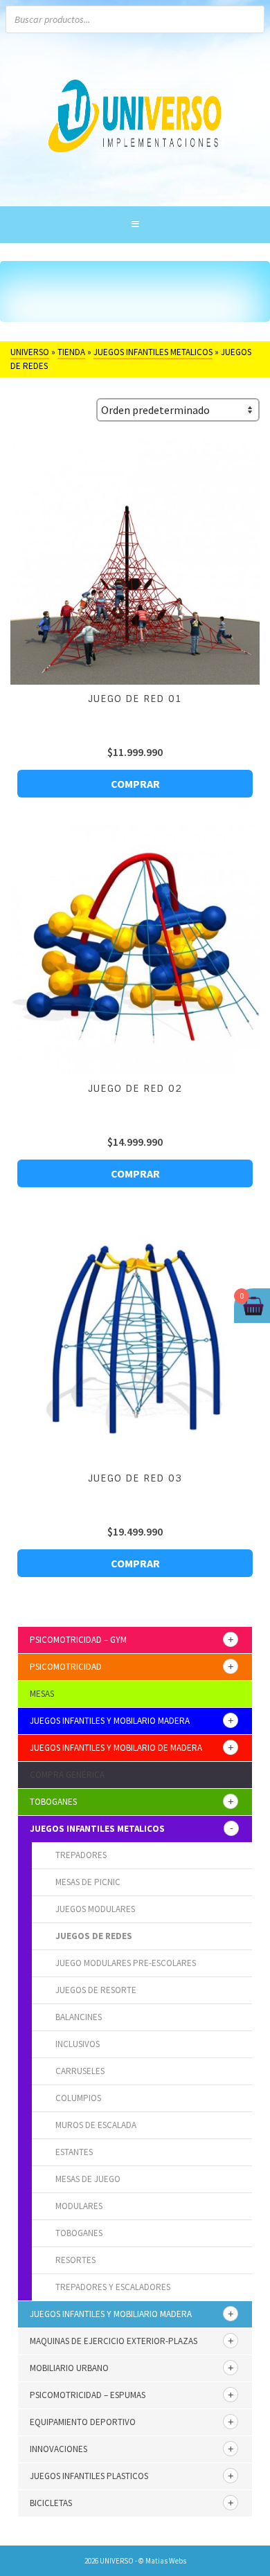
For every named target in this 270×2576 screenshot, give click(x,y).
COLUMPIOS (78, 2098)
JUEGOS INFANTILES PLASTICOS (89, 2476)
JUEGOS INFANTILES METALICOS (97, 1829)
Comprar (135, 784)
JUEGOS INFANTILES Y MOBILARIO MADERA (110, 1721)
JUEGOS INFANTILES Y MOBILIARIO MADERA (111, 2314)
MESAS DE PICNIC (88, 1882)
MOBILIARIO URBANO (69, 2368)
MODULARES (79, 2206)
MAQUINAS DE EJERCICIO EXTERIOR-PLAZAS (114, 2341)
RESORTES (75, 2260)
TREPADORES (81, 1855)
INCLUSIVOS (78, 2044)
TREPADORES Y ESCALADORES (113, 2287)
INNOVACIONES (58, 2449)
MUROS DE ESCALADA (96, 2125)
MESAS (42, 1694)
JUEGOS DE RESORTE (96, 1990)
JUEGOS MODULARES (95, 1909)
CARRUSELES (80, 2071)
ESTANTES (74, 2152)
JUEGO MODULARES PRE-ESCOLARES (126, 1963)
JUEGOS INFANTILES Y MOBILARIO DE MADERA (116, 1748)
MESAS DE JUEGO (88, 2179)
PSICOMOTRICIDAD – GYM (78, 1640)
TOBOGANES (53, 1802)
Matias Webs (166, 2561)
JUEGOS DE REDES (94, 1936)
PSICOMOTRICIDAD (66, 1667)
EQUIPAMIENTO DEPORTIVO (83, 2422)
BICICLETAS (51, 2503)
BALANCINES (79, 2017)
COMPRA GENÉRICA (67, 1775)
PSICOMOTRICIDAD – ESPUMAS (88, 2395)
